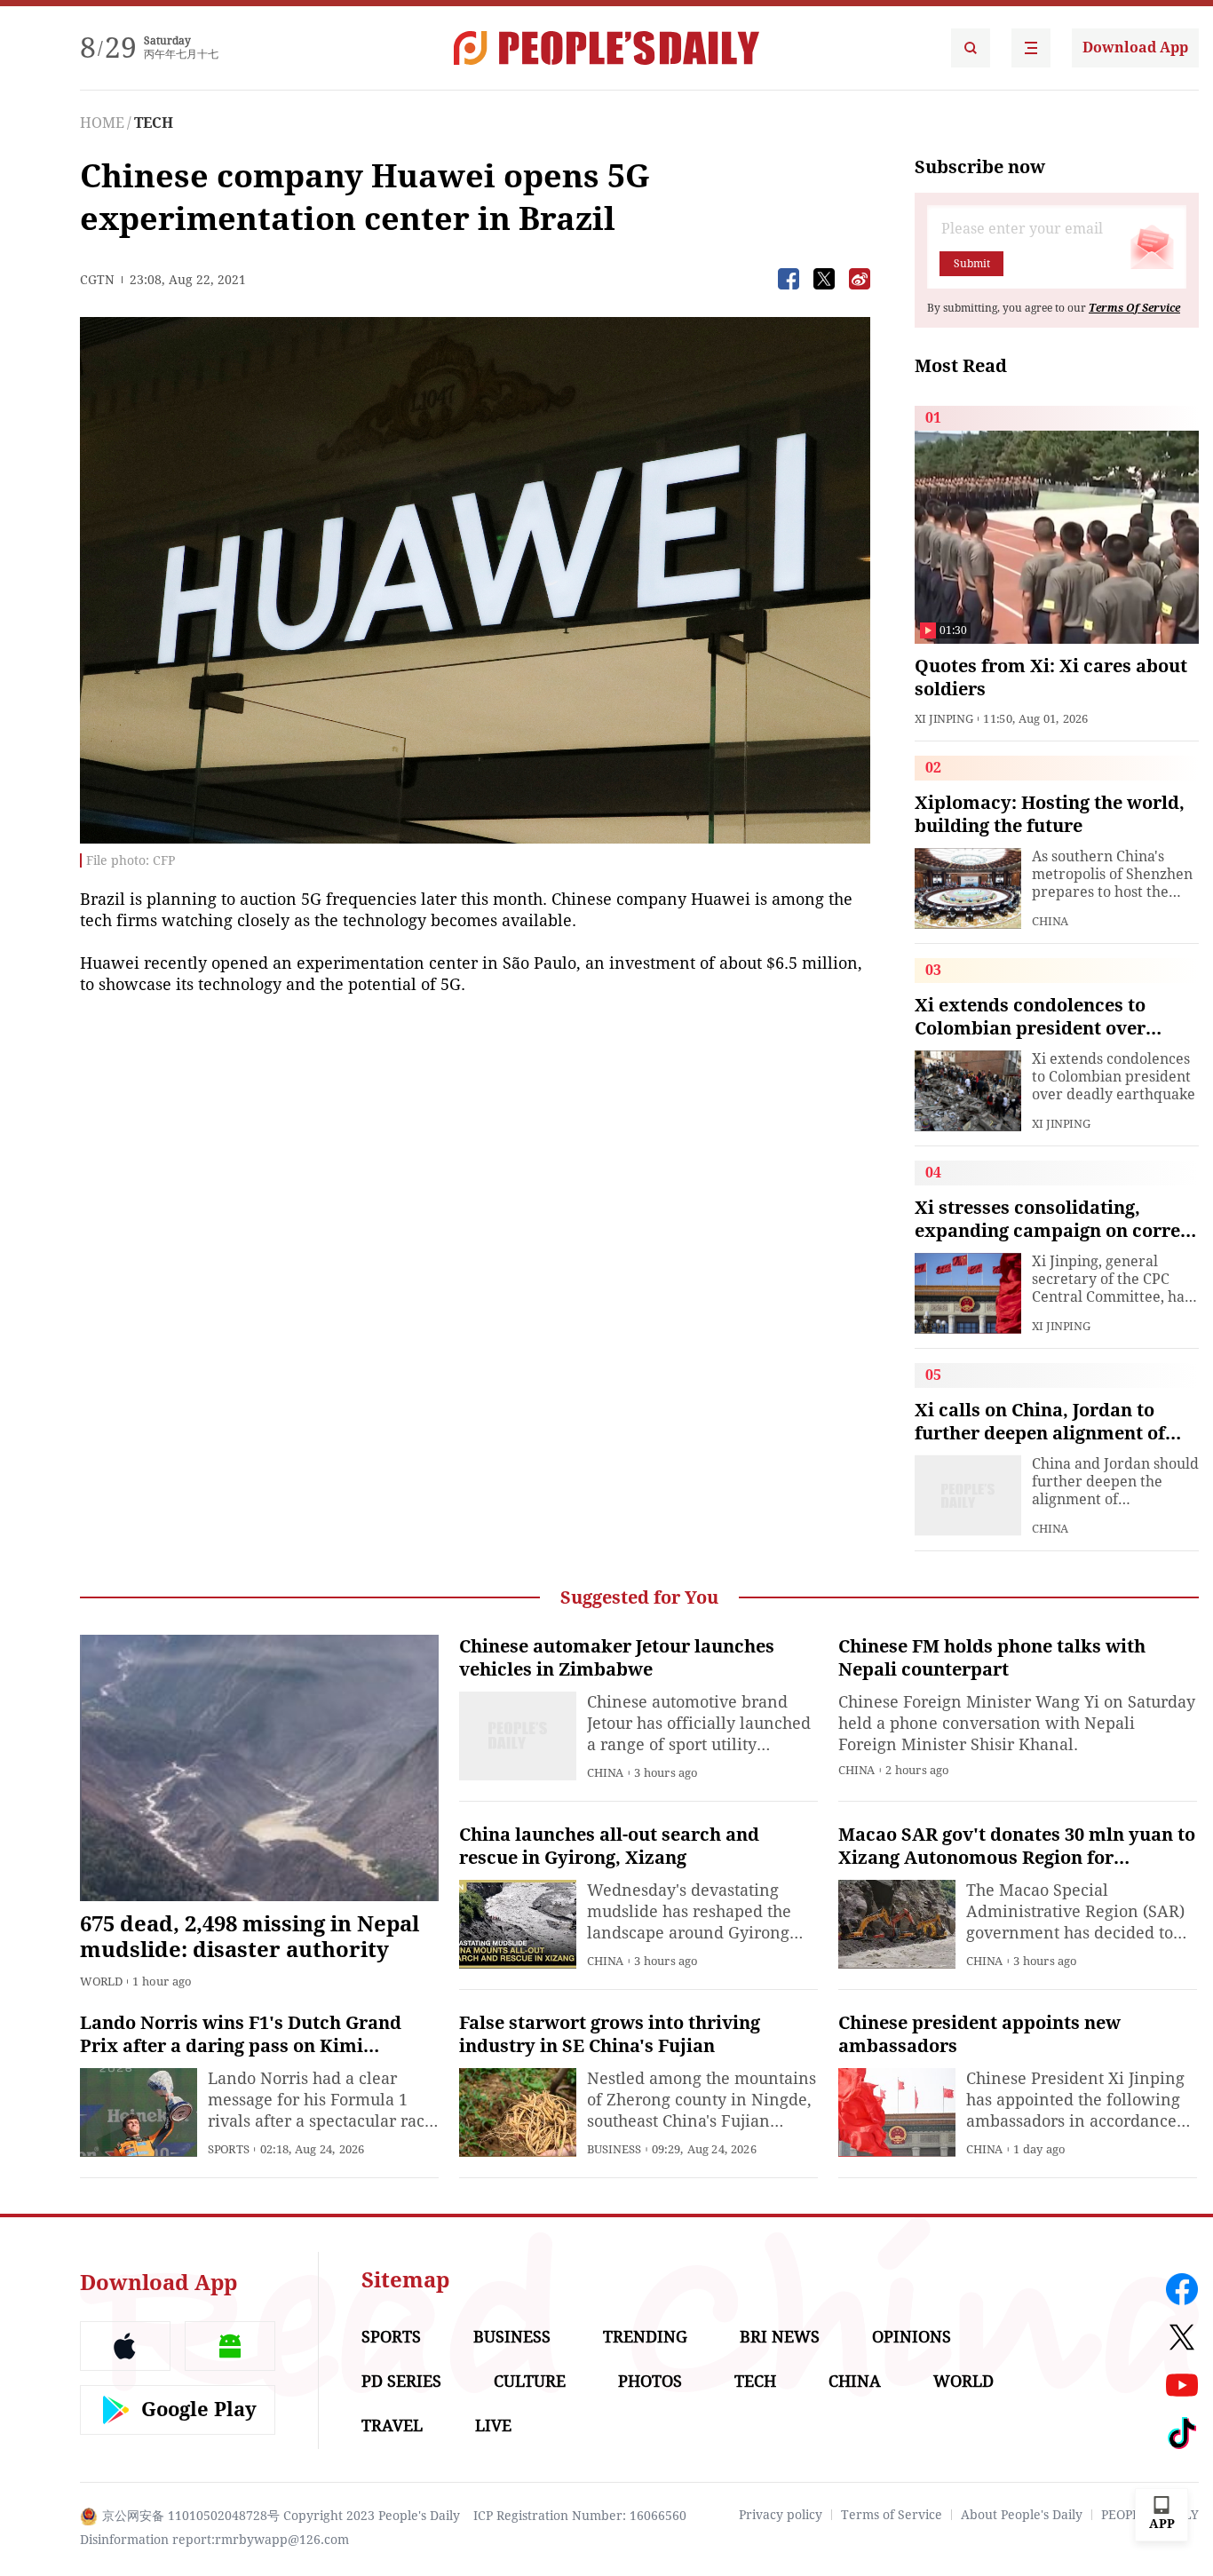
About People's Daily (1022, 2515)
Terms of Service (892, 2515)
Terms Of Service (1134, 308)
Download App (1135, 48)
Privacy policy (781, 2515)
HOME (102, 123)
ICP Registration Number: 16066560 (580, 2516)
